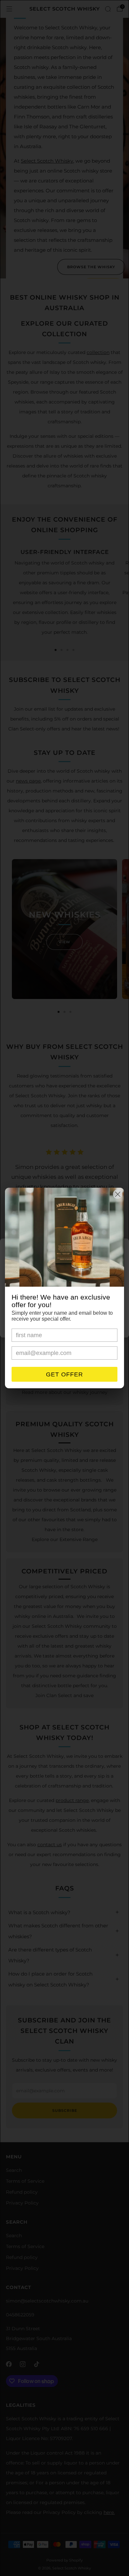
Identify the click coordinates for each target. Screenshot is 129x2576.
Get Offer (64, 1374)
